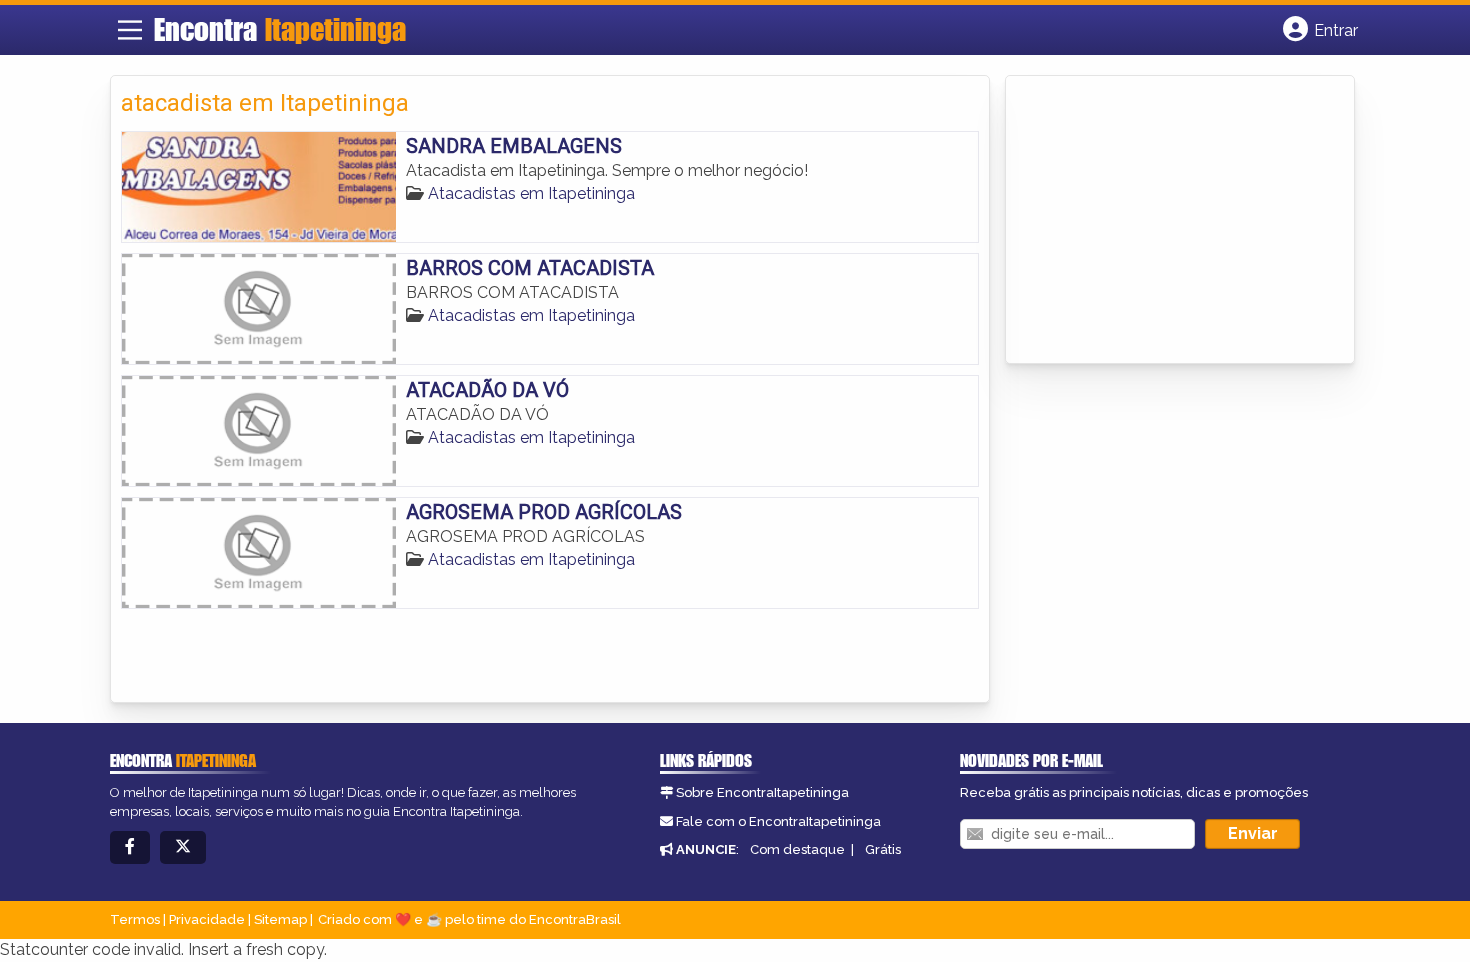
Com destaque (797, 849)
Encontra (280, 29)
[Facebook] (130, 847)
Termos (135, 919)
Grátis (883, 849)
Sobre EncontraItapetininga (762, 792)
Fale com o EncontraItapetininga (778, 821)
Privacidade (207, 919)
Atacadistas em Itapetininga (531, 193)
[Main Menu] (130, 30)
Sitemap (280, 919)
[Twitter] (183, 847)
